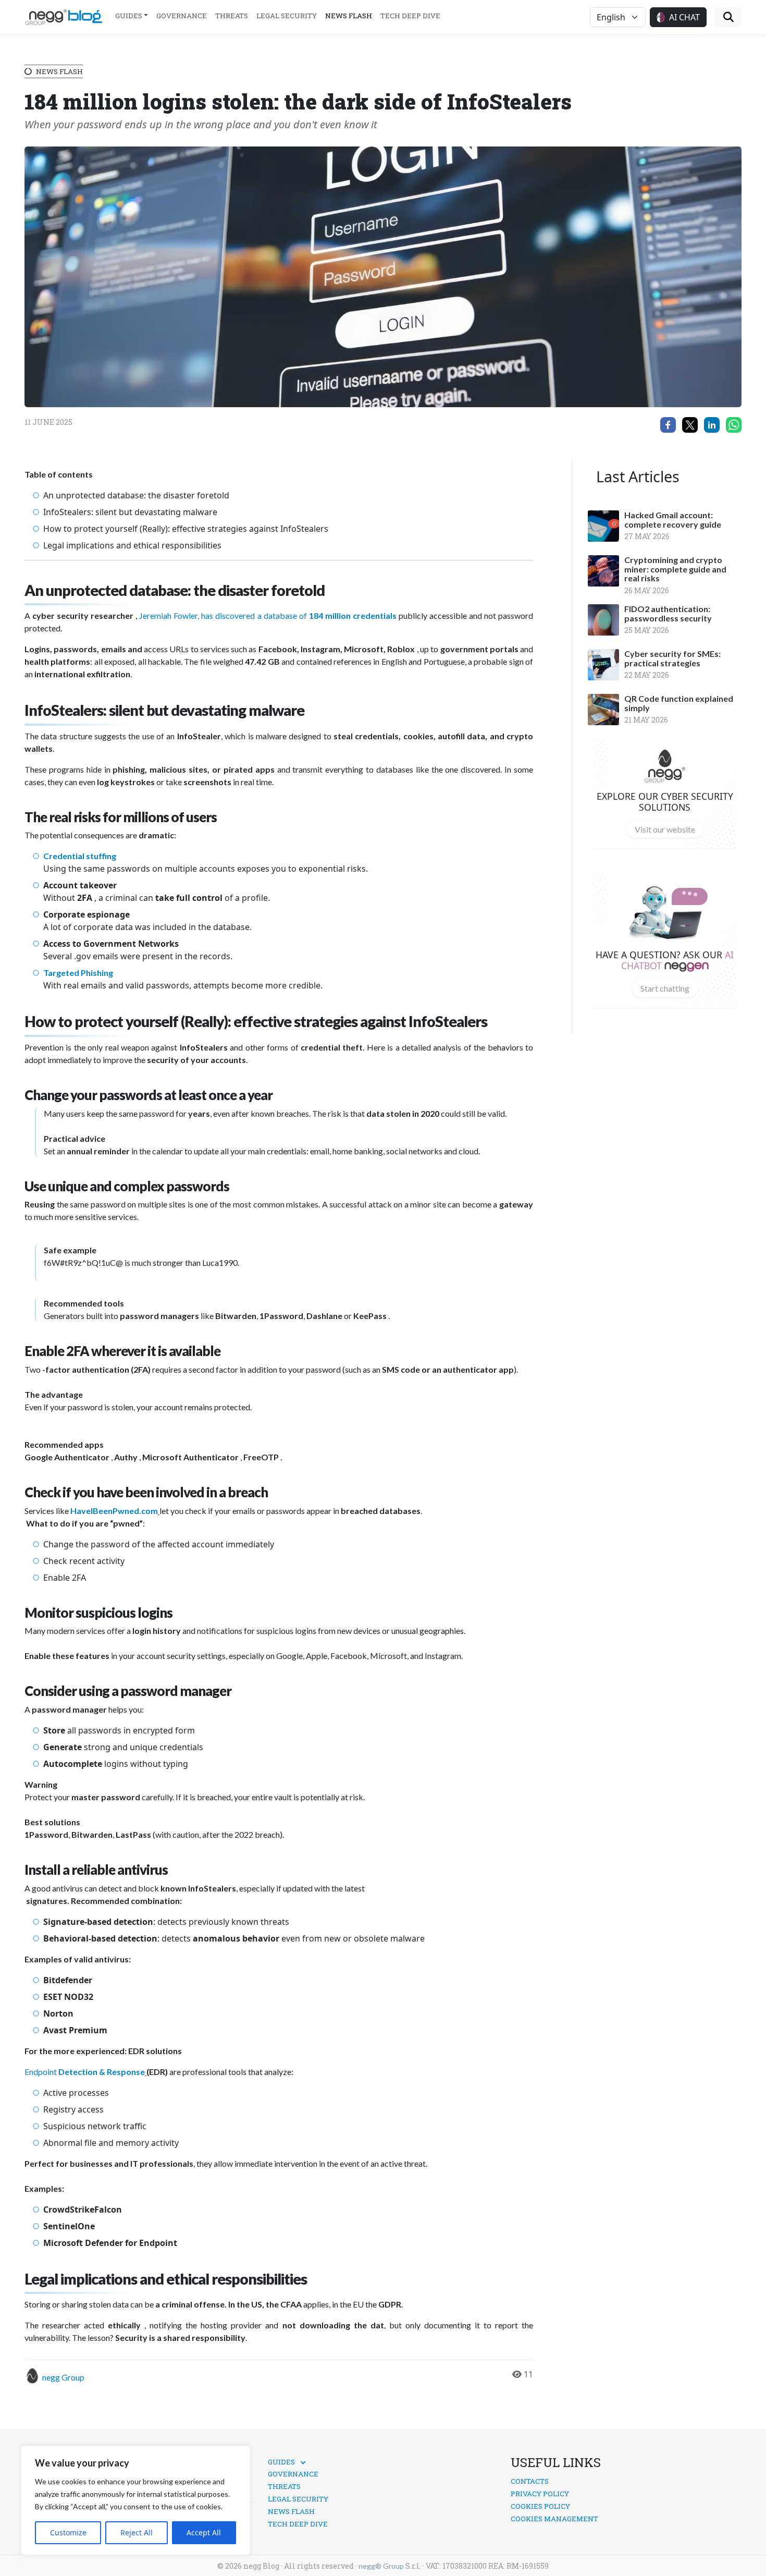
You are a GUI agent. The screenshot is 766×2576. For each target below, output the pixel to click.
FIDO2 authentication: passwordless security (668, 613)
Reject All (137, 2532)
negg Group (63, 2377)
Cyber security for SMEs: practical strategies (672, 658)
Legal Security (287, 16)
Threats (232, 16)
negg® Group (381, 2566)
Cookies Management (554, 2519)
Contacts (530, 2481)
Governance (182, 16)
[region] (135, 2500)
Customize (68, 2532)
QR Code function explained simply (679, 703)
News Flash (349, 16)
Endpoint (41, 2072)
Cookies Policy (540, 2506)
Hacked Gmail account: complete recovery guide (673, 520)
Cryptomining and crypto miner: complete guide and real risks (675, 569)
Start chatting (665, 988)
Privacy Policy (540, 2494)
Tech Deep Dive (410, 16)
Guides (129, 16)
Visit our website (665, 829)
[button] (678, 17)
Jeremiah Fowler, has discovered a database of (224, 615)
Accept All (204, 2532)
